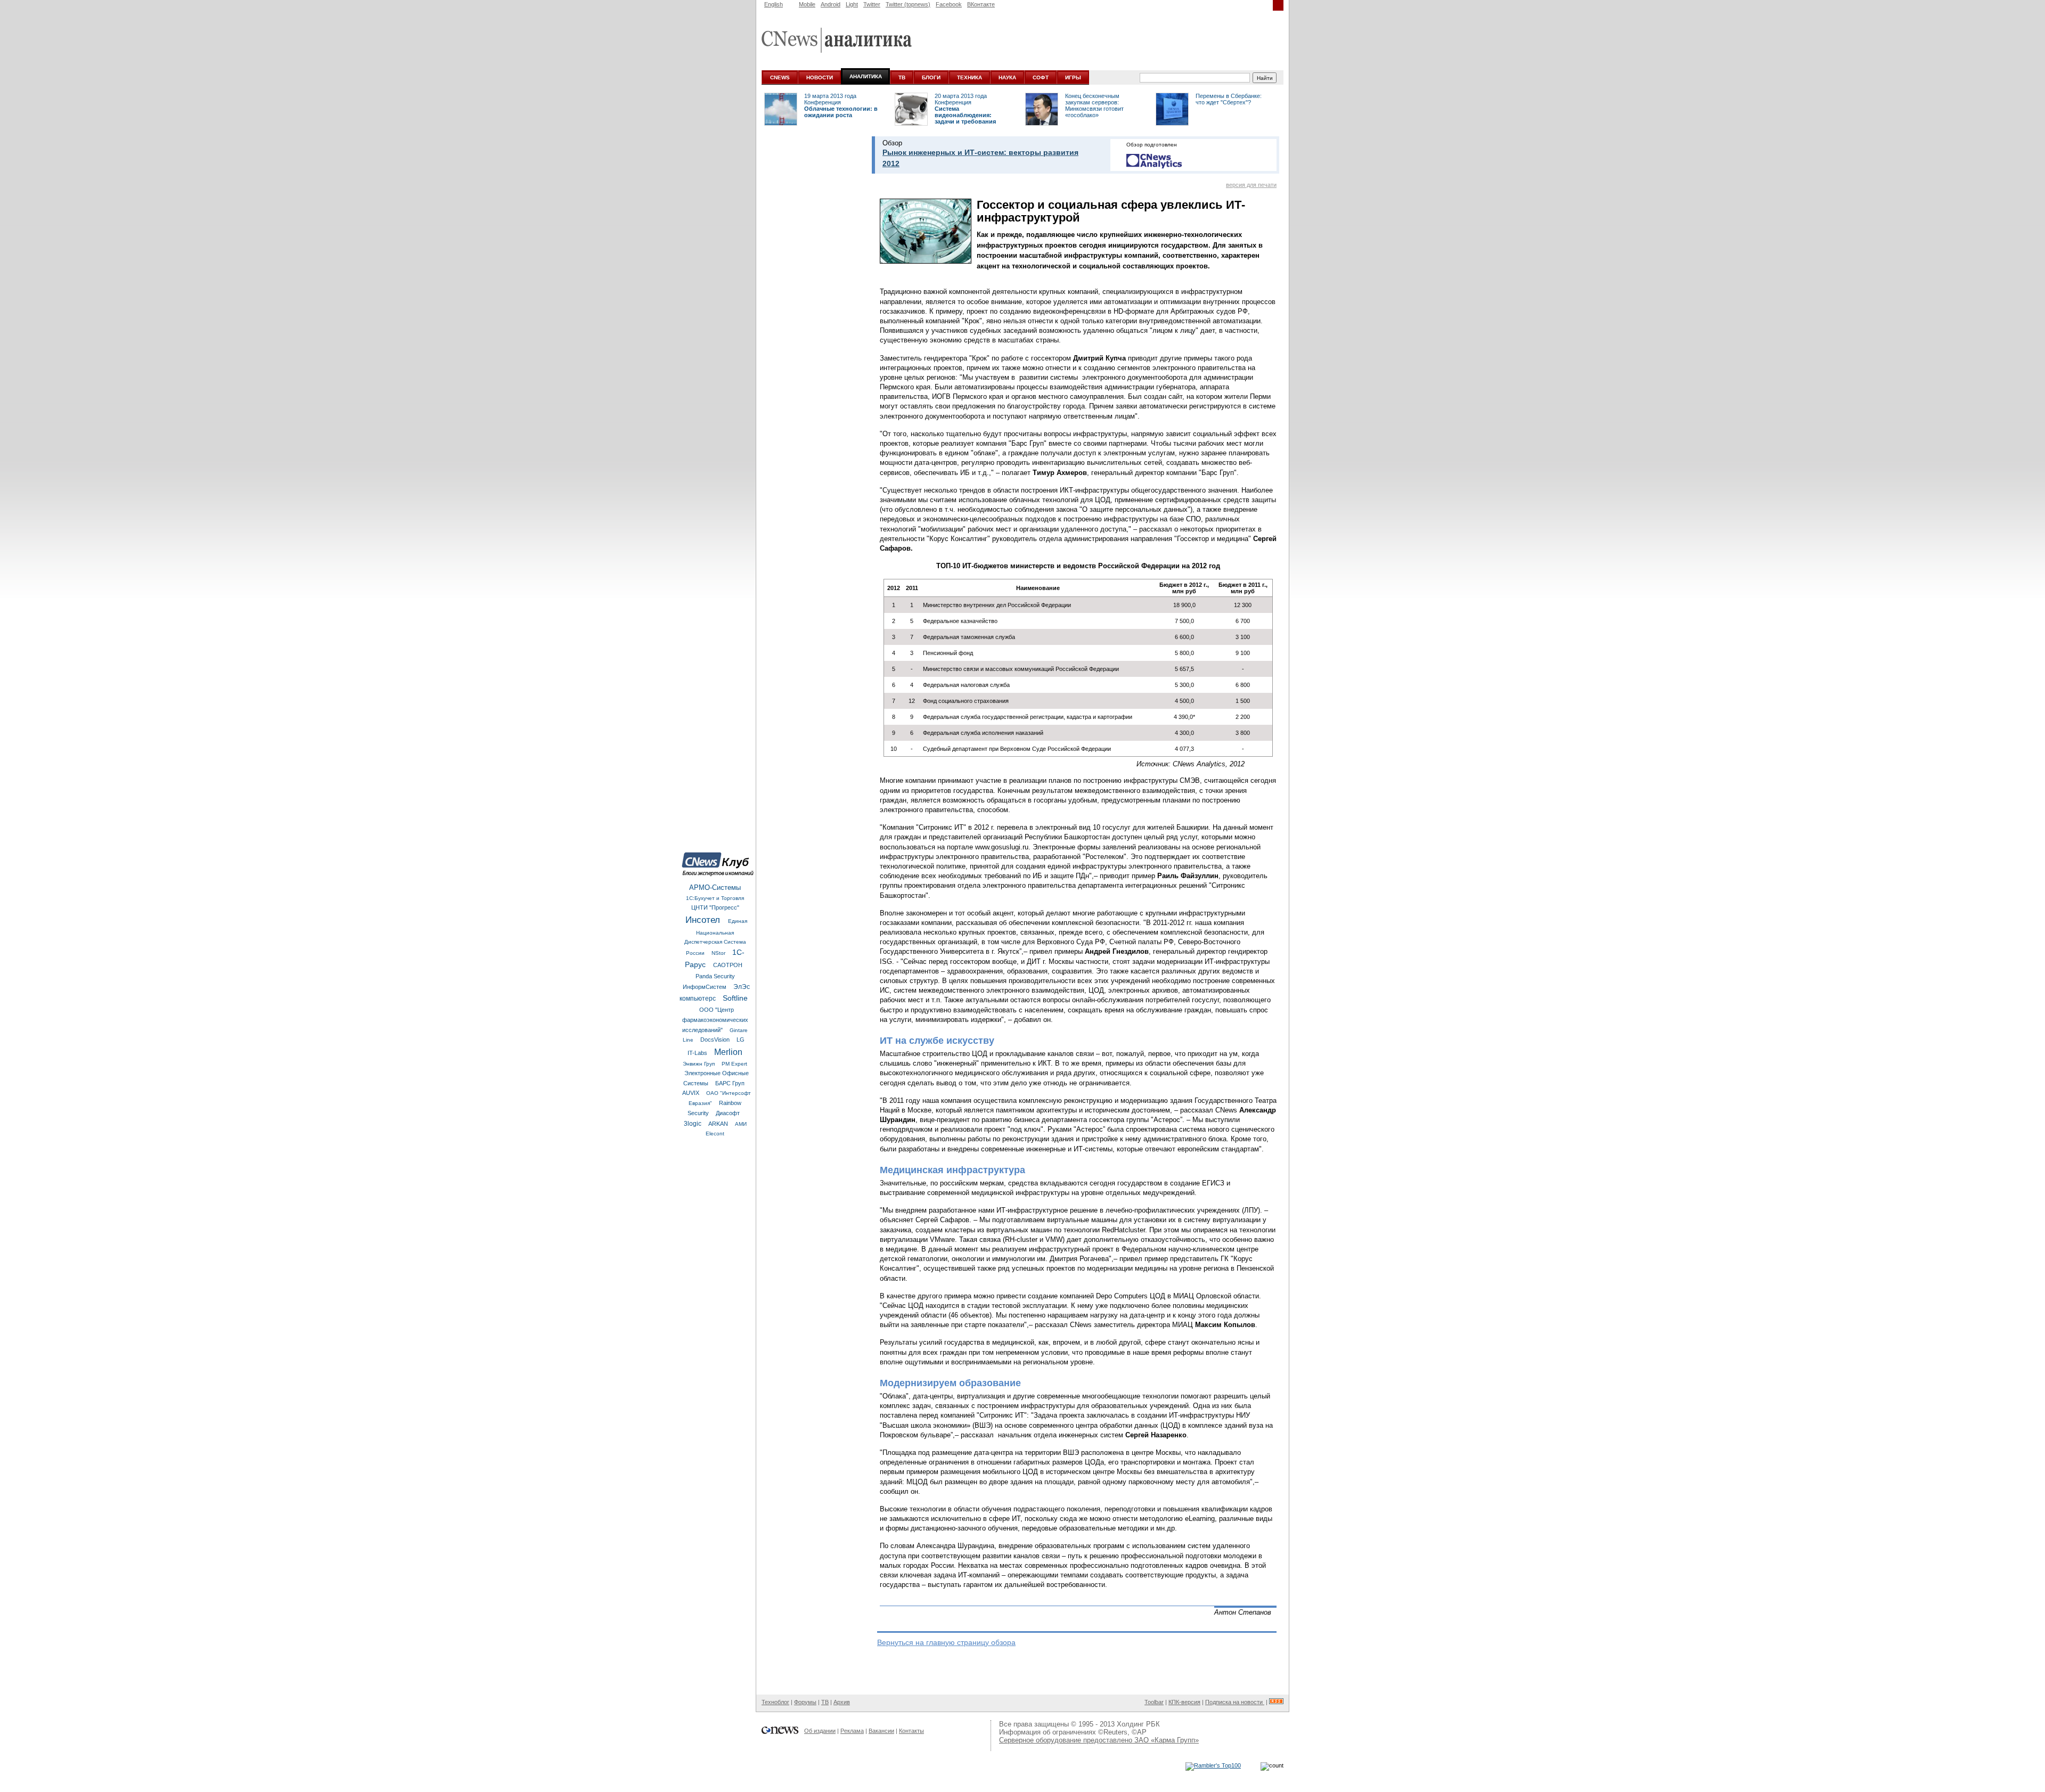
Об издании (820, 1731)
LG (741, 1040)
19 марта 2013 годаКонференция (830, 99)
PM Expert (734, 1064)
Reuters (1115, 1732)
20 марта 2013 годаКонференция (961, 99)
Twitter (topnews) (908, 4)
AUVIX (692, 1093)
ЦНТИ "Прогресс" (715, 907)
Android (831, 4)
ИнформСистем (705, 987)
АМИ (741, 1124)
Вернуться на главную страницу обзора (946, 1642)
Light (852, 4)
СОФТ (1041, 77)
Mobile (807, 4)
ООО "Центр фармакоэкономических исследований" (715, 1020)
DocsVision (716, 1040)
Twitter (872, 4)
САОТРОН (728, 965)
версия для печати (1251, 185)
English (774, 4)
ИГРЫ (1073, 77)
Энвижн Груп (700, 1064)
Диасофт (728, 1113)
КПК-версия (1184, 1702)
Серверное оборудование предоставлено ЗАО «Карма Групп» (1099, 1740)
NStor (719, 953)
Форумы (805, 1702)
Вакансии (881, 1731)
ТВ (902, 77)
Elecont (715, 1134)
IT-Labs (698, 1053)
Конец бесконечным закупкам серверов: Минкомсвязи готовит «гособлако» (1094, 105)
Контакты (911, 1731)
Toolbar (1154, 1702)
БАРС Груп (730, 1083)
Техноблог (775, 1702)
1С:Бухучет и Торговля (715, 898)
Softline (735, 998)
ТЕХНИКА (970, 77)
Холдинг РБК (1138, 1724)
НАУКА (1007, 77)
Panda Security (715, 976)
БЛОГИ (931, 77)
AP (1142, 1732)
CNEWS (780, 77)
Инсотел (704, 920)
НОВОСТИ (820, 77)
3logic (693, 1124)
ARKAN (719, 1124)
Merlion (728, 1052)
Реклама (852, 1731)
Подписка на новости (1235, 1702)
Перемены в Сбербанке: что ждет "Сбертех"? (1229, 99)
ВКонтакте (981, 4)
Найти (1265, 78)
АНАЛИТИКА (866, 76)
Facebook (949, 4)
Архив (842, 1702)
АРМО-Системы (715, 887)
